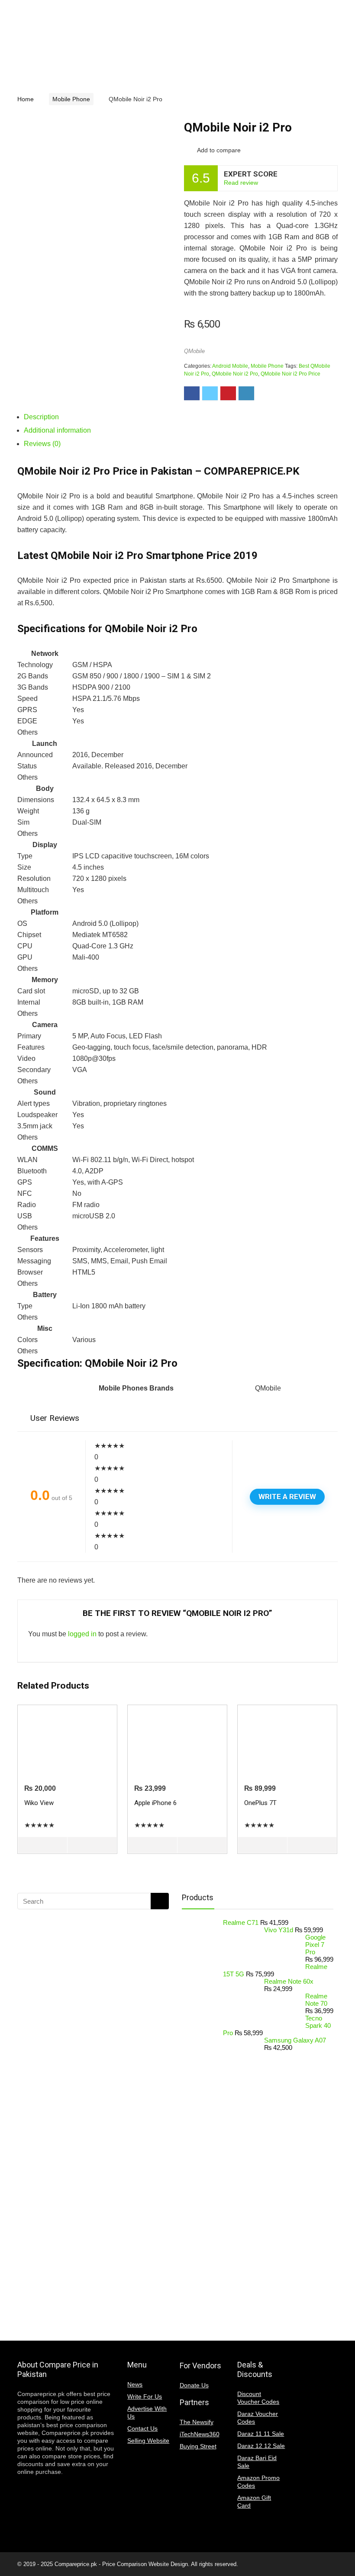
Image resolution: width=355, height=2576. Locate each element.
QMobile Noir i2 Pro (235, 374)
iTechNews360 (200, 2434)
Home (26, 99)
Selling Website (148, 2441)
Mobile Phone (71, 99)
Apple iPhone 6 (155, 1803)
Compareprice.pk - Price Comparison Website (112, 2564)
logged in (82, 1634)
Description (41, 417)
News (135, 2384)
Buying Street (198, 2446)
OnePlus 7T (260, 1803)
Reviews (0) (42, 444)
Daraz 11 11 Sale (261, 2434)
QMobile (194, 351)
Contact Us (142, 2428)
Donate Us (194, 2385)
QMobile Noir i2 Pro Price (290, 374)
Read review (241, 183)
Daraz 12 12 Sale (261, 2446)
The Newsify (197, 2422)
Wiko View (39, 1803)
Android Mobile (230, 366)
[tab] (181, 417)
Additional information (57, 430)
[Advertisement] (87, 2126)
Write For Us (145, 2396)
